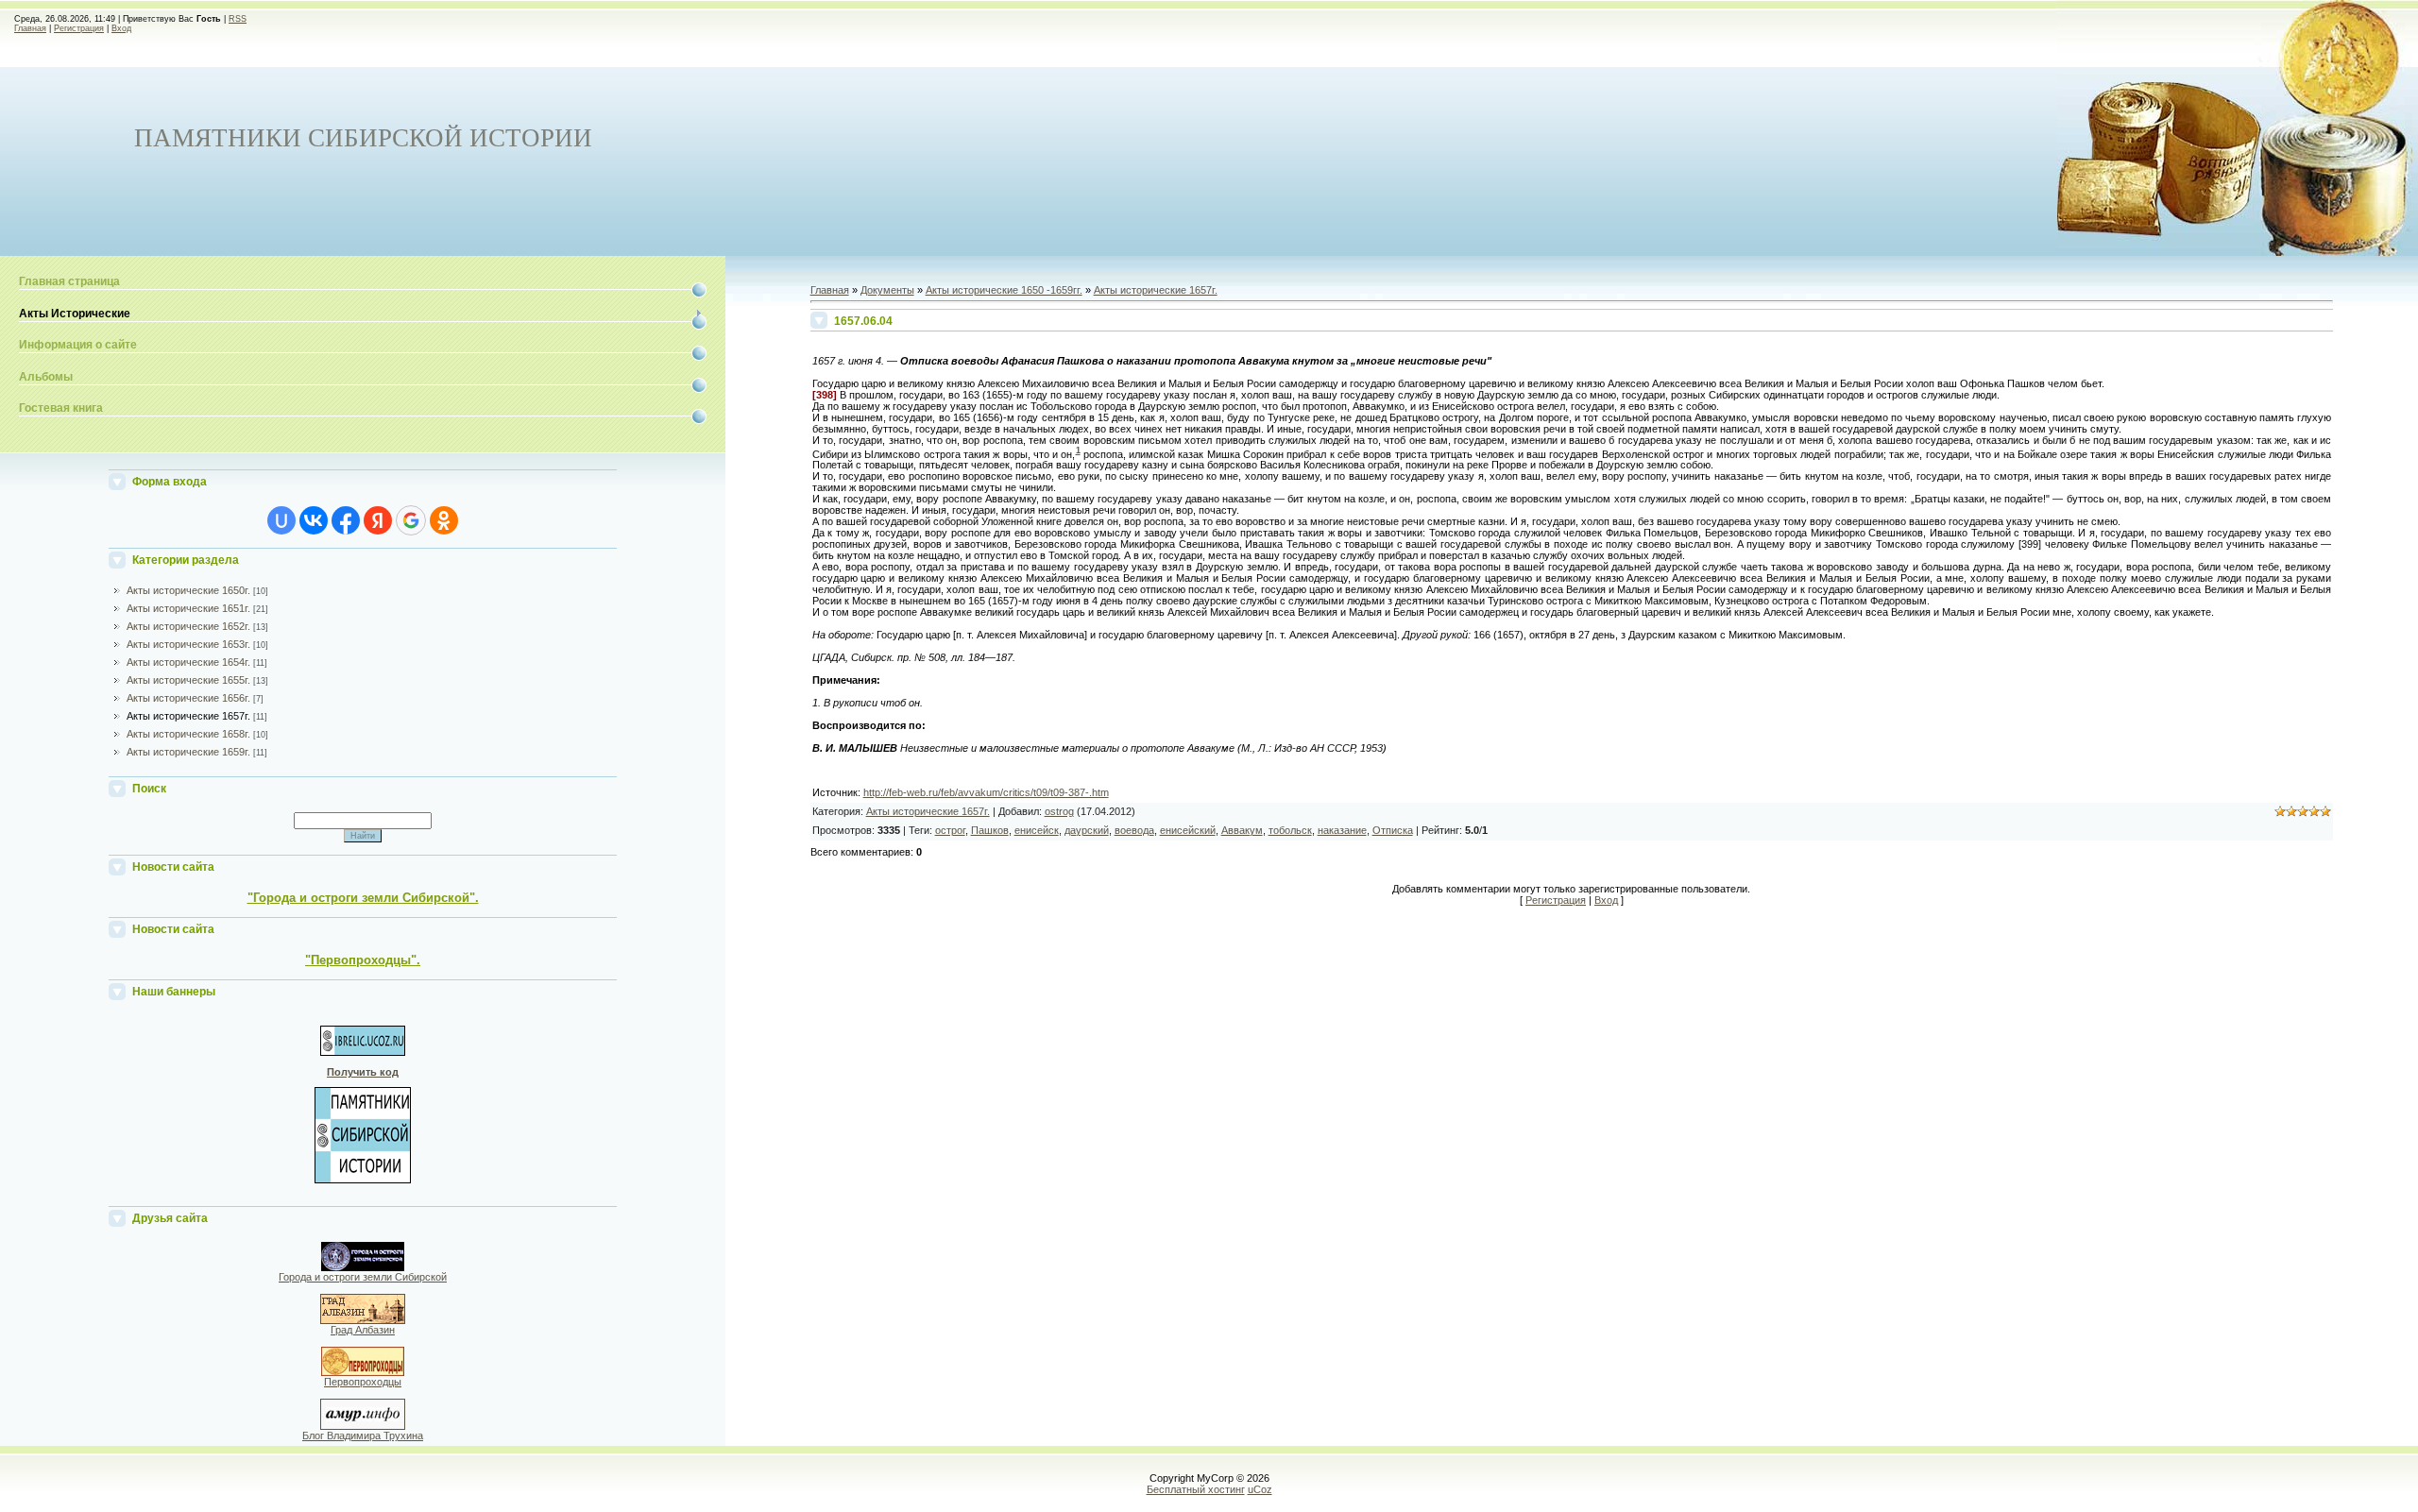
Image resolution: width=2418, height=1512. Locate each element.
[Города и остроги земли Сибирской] (363, 1267)
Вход (121, 28)
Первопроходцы (363, 1382)
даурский (1087, 830)
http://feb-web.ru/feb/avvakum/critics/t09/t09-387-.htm (986, 792)
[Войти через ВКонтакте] (314, 520)
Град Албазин (363, 1330)
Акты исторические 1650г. (188, 590)
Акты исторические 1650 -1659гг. (1004, 290)
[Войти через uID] (281, 520)
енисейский (1188, 830)
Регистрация (79, 28)
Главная (30, 28)
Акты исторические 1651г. (188, 608)
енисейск (1037, 830)
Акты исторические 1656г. (188, 698)
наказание (1342, 830)
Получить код (363, 1072)
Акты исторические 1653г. (188, 644)
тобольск (1290, 830)
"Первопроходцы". (363, 960)
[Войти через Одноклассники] (444, 520)
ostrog (1059, 811)
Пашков (990, 830)
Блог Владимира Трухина (363, 1436)
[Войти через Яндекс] (378, 520)
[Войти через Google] (411, 520)
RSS (238, 19)
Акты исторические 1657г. (188, 716)
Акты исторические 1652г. (188, 626)
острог (950, 830)
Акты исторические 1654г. (188, 662)
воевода (1134, 830)
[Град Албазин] (363, 1320)
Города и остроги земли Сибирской (363, 1277)
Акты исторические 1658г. (188, 734)
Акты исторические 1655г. (188, 680)
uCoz (1260, 1489)
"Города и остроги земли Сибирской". (363, 898)
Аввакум (1242, 830)
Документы (887, 290)
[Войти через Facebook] (346, 520)
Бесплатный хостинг (1196, 1489)
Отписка (1393, 830)
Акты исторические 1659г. (188, 752)
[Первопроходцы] (363, 1372)
